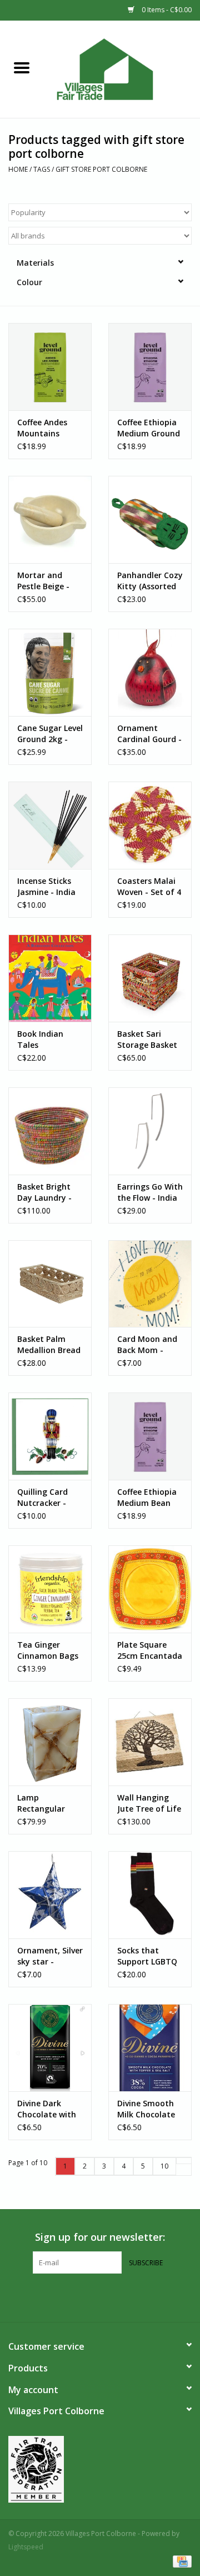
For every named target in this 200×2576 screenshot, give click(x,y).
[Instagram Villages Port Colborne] (110, 2296)
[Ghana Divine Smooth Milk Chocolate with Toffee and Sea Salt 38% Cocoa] (150, 2048)
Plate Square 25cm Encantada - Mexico (150, 1650)
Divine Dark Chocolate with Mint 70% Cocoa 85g (49, 2109)
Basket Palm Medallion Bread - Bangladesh (49, 1345)
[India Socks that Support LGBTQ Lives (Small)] (150, 1895)
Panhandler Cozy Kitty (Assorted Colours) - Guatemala (150, 581)
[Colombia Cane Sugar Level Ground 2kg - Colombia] (50, 672)
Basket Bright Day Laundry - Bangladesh (44, 1192)
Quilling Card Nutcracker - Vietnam (42, 1498)
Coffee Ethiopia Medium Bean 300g (147, 1498)
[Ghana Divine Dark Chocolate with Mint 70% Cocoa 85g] (50, 2048)
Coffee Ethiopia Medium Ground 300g (149, 428)
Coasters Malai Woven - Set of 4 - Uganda (149, 887)
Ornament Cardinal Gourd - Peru (149, 734)
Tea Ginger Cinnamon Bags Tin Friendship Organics (48, 1650)
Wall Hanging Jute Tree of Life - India (149, 1803)
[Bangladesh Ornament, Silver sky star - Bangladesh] (50, 1895)
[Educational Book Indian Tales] (50, 978)
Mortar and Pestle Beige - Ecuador (43, 581)
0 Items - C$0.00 (166, 10)
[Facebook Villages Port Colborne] (90, 2296)
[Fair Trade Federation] (100, 2469)
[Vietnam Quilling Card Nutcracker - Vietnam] (50, 1436)
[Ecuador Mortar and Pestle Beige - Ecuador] (50, 519)
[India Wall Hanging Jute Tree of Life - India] (150, 1742)
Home (18, 169)
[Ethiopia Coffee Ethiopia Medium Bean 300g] (150, 1436)
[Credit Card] (180, 2561)
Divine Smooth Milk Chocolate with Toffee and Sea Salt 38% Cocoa (148, 2109)
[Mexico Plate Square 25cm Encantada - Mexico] (150, 1589)
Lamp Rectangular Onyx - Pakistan (48, 1803)
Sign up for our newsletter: (100, 2237)
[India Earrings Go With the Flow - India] (150, 1131)
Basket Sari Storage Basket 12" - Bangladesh (150, 1040)
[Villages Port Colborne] (122, 68)
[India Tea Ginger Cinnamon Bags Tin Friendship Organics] (50, 1589)
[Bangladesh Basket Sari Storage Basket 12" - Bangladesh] (150, 978)
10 (164, 2166)
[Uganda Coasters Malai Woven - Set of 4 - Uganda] (150, 825)
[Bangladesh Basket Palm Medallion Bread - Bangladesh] (50, 1284)
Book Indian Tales (40, 1039)
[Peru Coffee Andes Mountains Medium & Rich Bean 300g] (50, 367)
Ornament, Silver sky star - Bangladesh (50, 1956)
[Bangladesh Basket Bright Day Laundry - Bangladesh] (50, 1131)
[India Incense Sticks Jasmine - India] (50, 825)
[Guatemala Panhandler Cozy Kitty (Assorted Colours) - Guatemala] (150, 519)
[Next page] (184, 2161)
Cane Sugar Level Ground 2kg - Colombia (50, 734)
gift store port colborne (101, 169)
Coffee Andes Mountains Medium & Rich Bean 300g (46, 428)
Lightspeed (26, 2547)
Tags (42, 169)
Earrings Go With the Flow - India (150, 1192)
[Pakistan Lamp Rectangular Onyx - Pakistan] (50, 1742)
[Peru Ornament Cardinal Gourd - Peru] (150, 672)
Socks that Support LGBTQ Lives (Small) (147, 1956)
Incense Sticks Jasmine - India (46, 886)
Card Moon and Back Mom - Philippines (147, 1345)
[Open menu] (22, 67)
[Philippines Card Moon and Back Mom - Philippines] (150, 1284)
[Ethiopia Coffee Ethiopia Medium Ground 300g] (150, 367)
